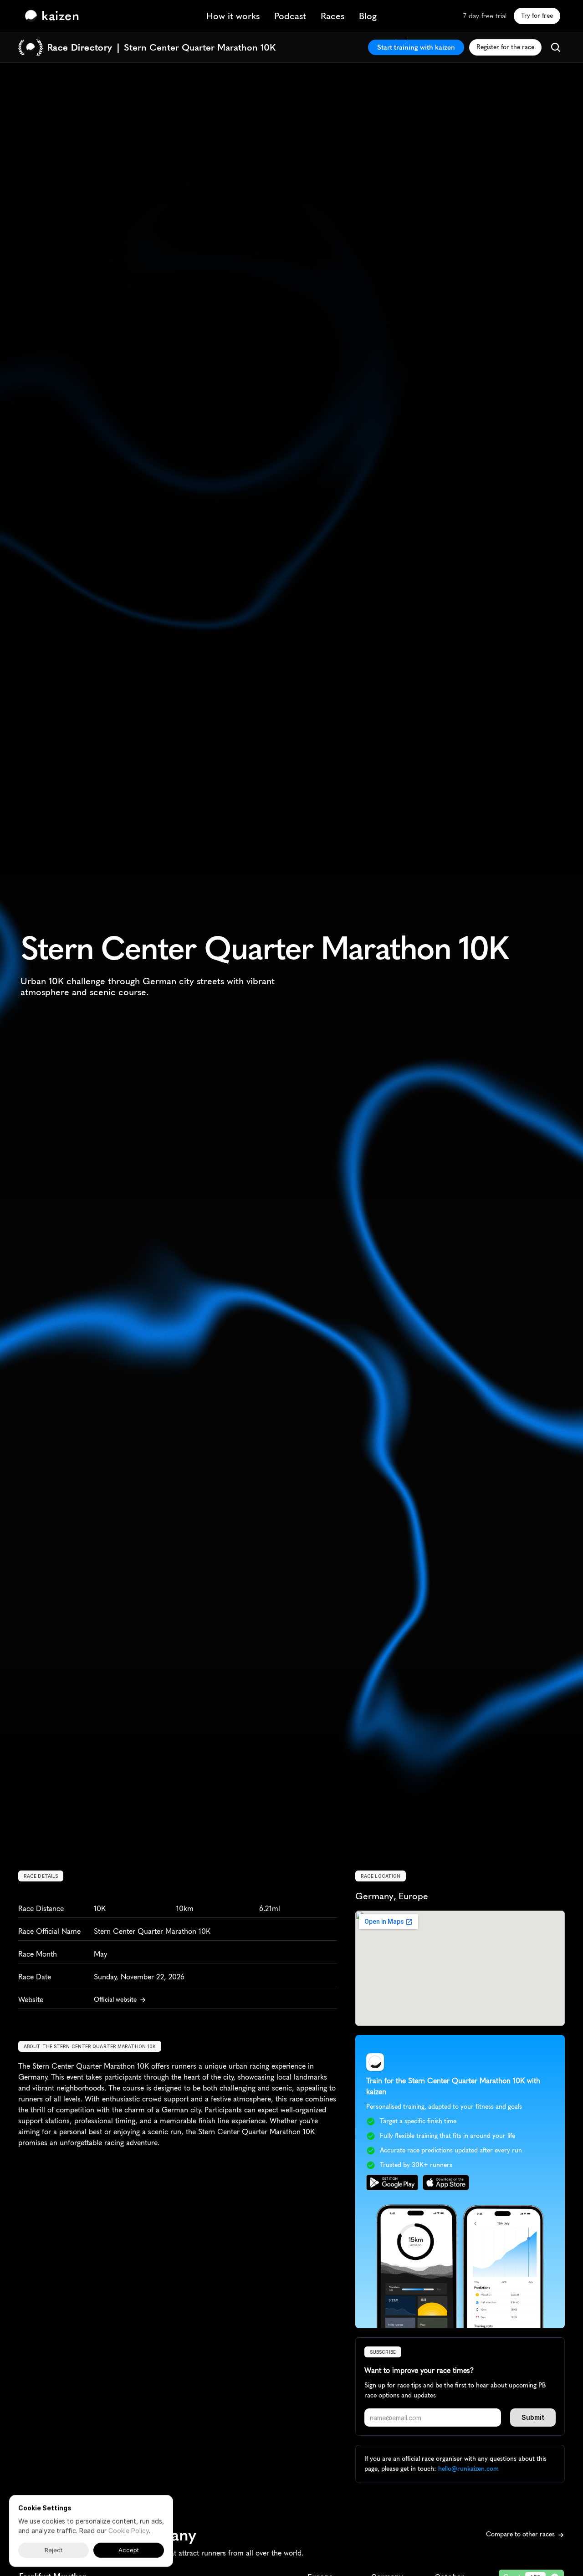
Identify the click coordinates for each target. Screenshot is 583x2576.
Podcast (290, 16)
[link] (54, 16)
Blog (368, 16)
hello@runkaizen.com (468, 2469)
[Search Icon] (556, 47)
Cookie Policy (129, 2531)
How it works (233, 16)
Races (332, 16)
